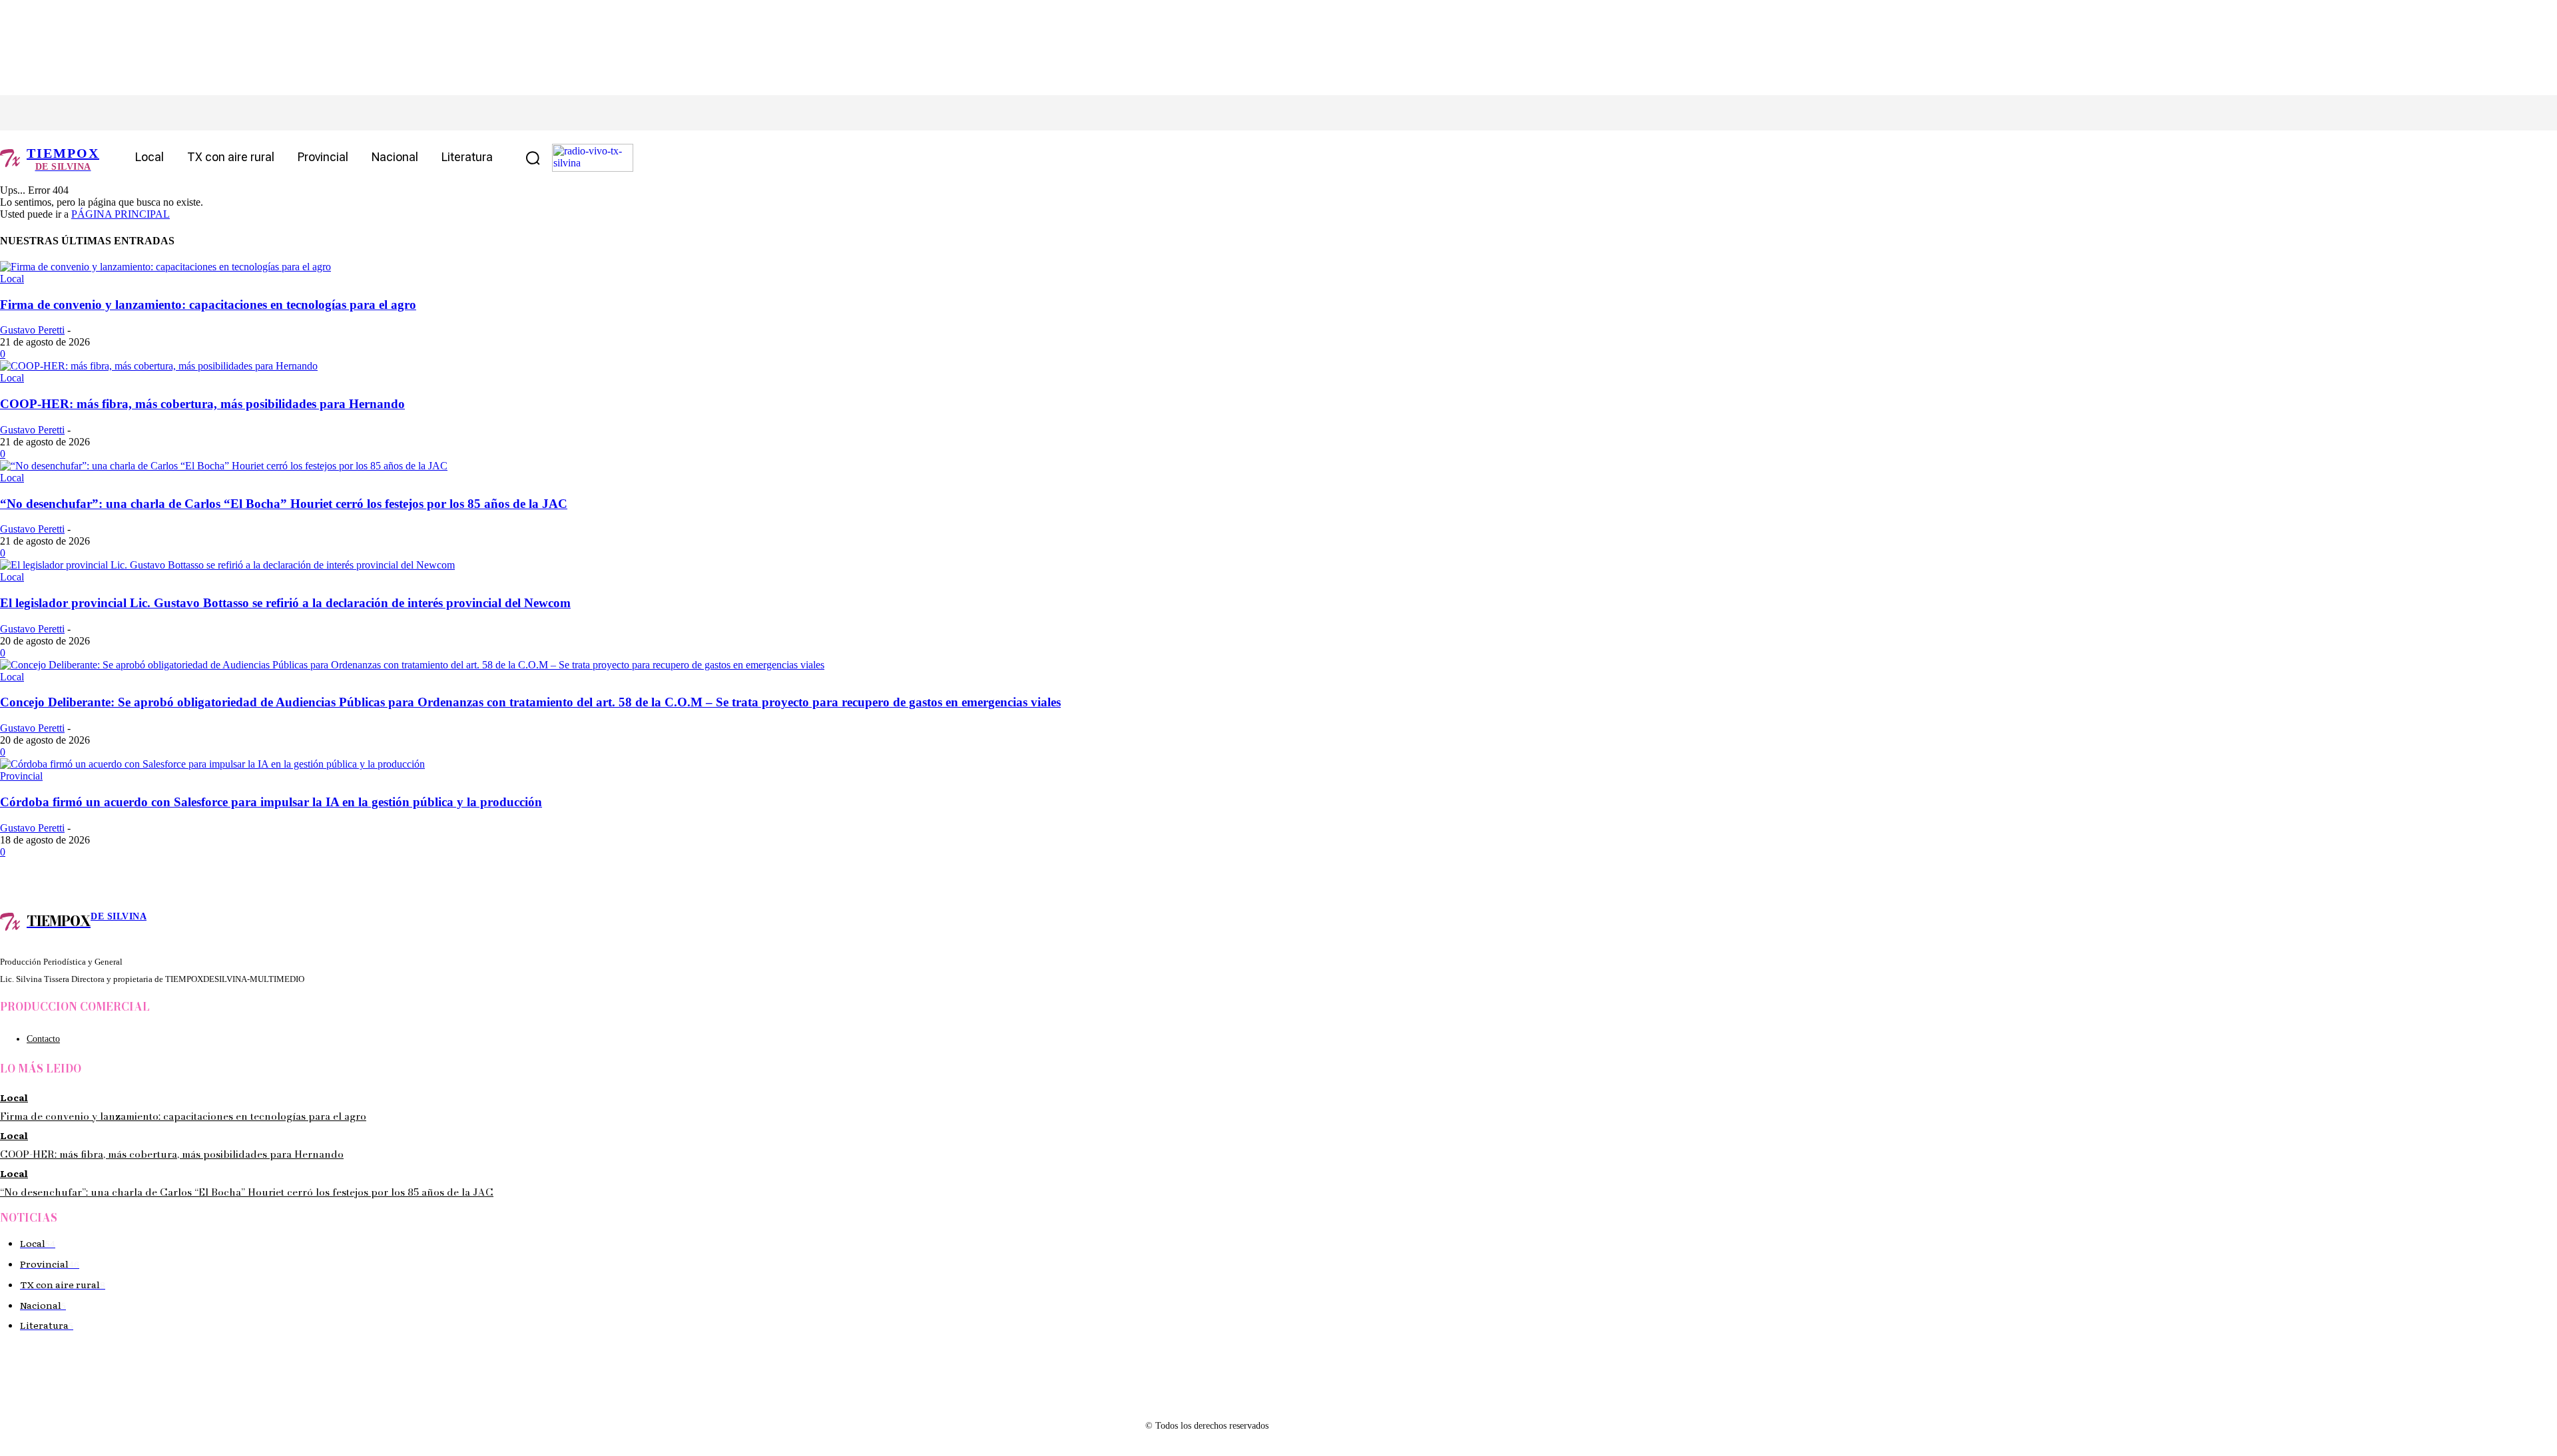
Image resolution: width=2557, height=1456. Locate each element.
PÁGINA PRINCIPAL (121, 214)
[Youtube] (158, 113)
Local (12, 279)
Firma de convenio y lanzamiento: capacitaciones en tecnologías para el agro (208, 305)
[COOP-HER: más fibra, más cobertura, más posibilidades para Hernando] (159, 366)
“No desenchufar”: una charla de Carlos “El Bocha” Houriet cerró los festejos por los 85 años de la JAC (284, 504)
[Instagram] (68, 113)
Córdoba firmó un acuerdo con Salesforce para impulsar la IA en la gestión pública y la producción (271, 802)
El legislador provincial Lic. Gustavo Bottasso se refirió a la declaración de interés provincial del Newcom (285, 603)
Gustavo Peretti (32, 330)
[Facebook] (38, 113)
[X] (98, 113)
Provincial (21, 776)
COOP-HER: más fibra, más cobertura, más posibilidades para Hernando (202, 404)
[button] (533, 158)
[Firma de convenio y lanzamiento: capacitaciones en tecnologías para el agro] (165, 267)
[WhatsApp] (128, 113)
